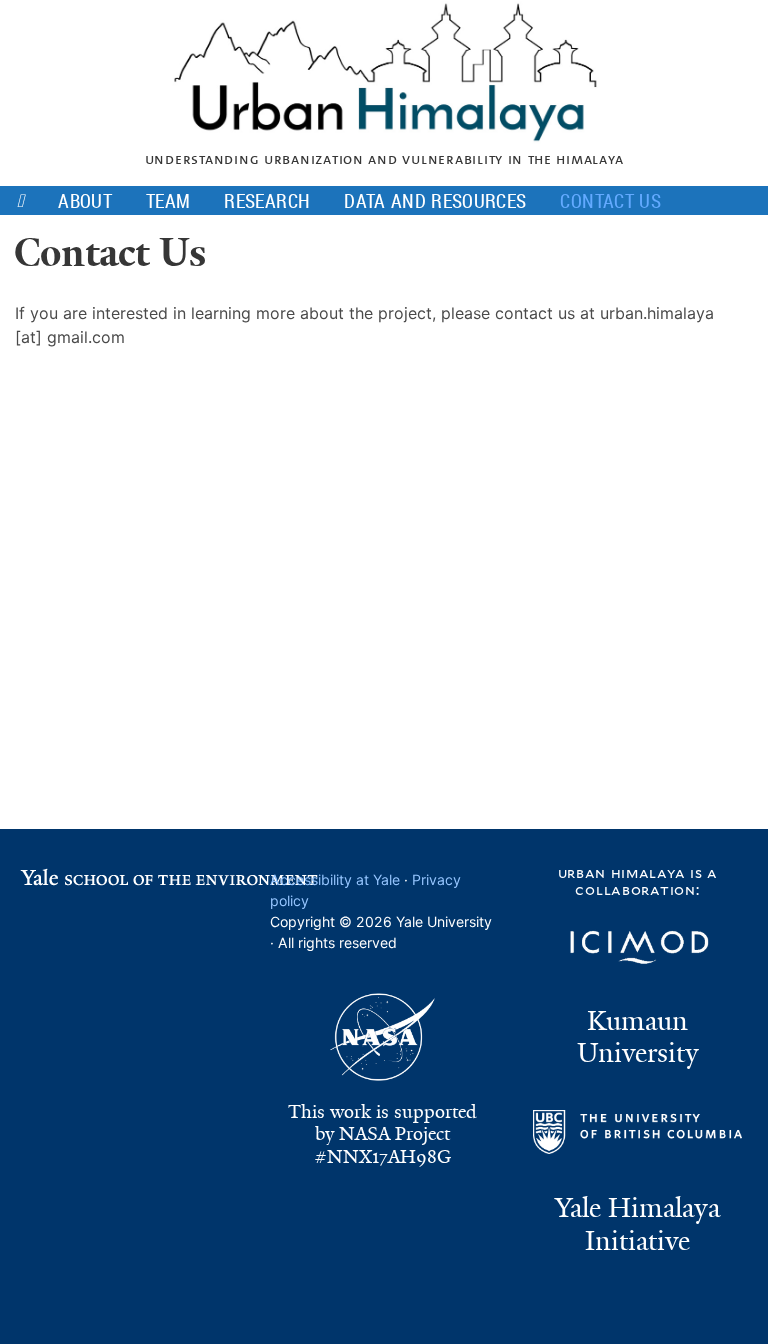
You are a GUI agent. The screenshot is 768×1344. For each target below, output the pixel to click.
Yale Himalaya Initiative (637, 1224)
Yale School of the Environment (143, 875)
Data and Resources (435, 199)
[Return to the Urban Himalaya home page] (384, 132)
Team (168, 199)
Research (267, 199)
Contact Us (610, 199)
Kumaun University (638, 1037)
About (85, 199)
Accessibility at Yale (335, 879)
